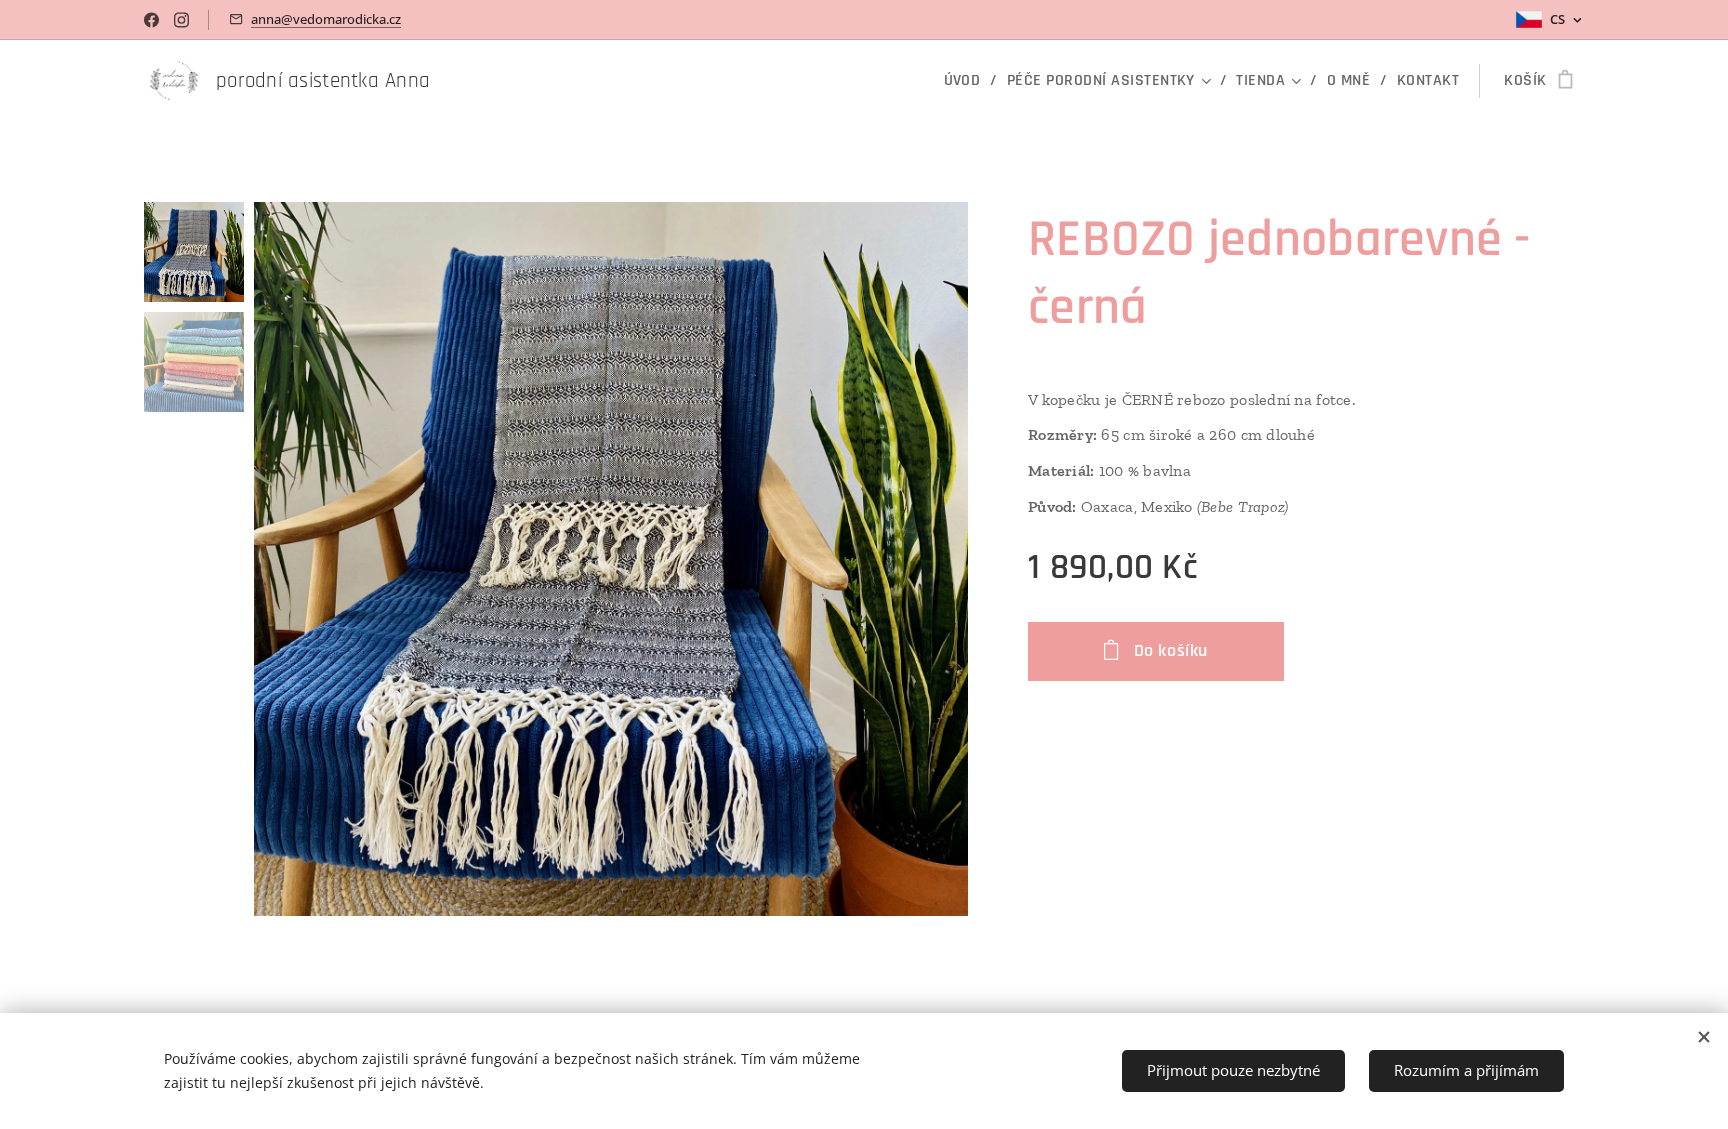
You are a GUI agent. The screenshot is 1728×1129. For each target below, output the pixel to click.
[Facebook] (151, 20)
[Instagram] (181, 20)
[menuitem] (968, 81)
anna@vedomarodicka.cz (326, 19)
